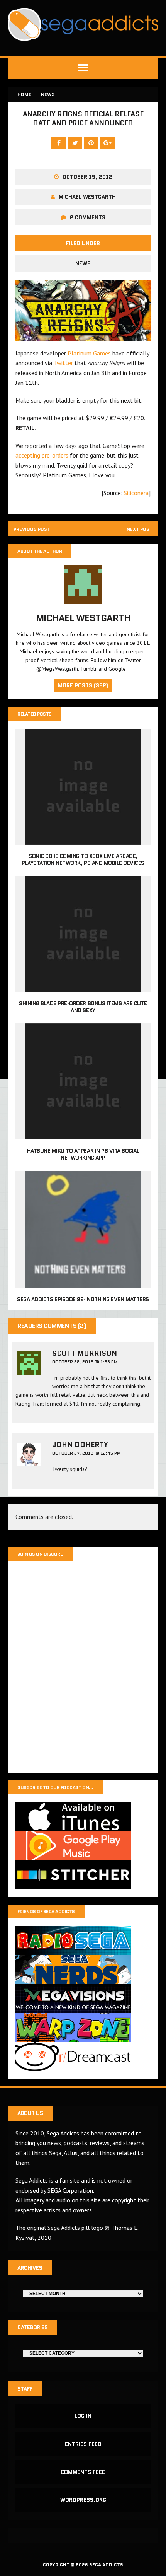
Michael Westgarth (87, 197)
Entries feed (83, 2444)
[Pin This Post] (92, 143)
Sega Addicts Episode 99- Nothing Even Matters (83, 1299)
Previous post (32, 529)
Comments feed (83, 2472)
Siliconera (136, 493)
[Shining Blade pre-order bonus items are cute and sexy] (83, 987)
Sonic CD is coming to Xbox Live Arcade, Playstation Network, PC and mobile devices (83, 859)
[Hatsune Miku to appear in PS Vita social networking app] (83, 1134)
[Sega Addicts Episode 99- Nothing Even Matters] (83, 1283)
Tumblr (89, 669)
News (83, 263)
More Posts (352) (83, 685)
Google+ (119, 669)
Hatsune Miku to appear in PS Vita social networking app (83, 1154)
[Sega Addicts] (83, 24)
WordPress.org (83, 2500)
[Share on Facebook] (59, 143)
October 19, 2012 (87, 177)
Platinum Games (89, 353)
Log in (83, 2416)
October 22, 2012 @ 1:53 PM (85, 1362)
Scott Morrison (85, 1353)
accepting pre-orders (42, 455)
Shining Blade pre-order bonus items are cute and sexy (83, 1007)
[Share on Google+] (107, 143)
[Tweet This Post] (76, 143)
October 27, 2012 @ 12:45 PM (86, 1453)
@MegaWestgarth (57, 669)
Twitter (64, 363)
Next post (140, 529)
